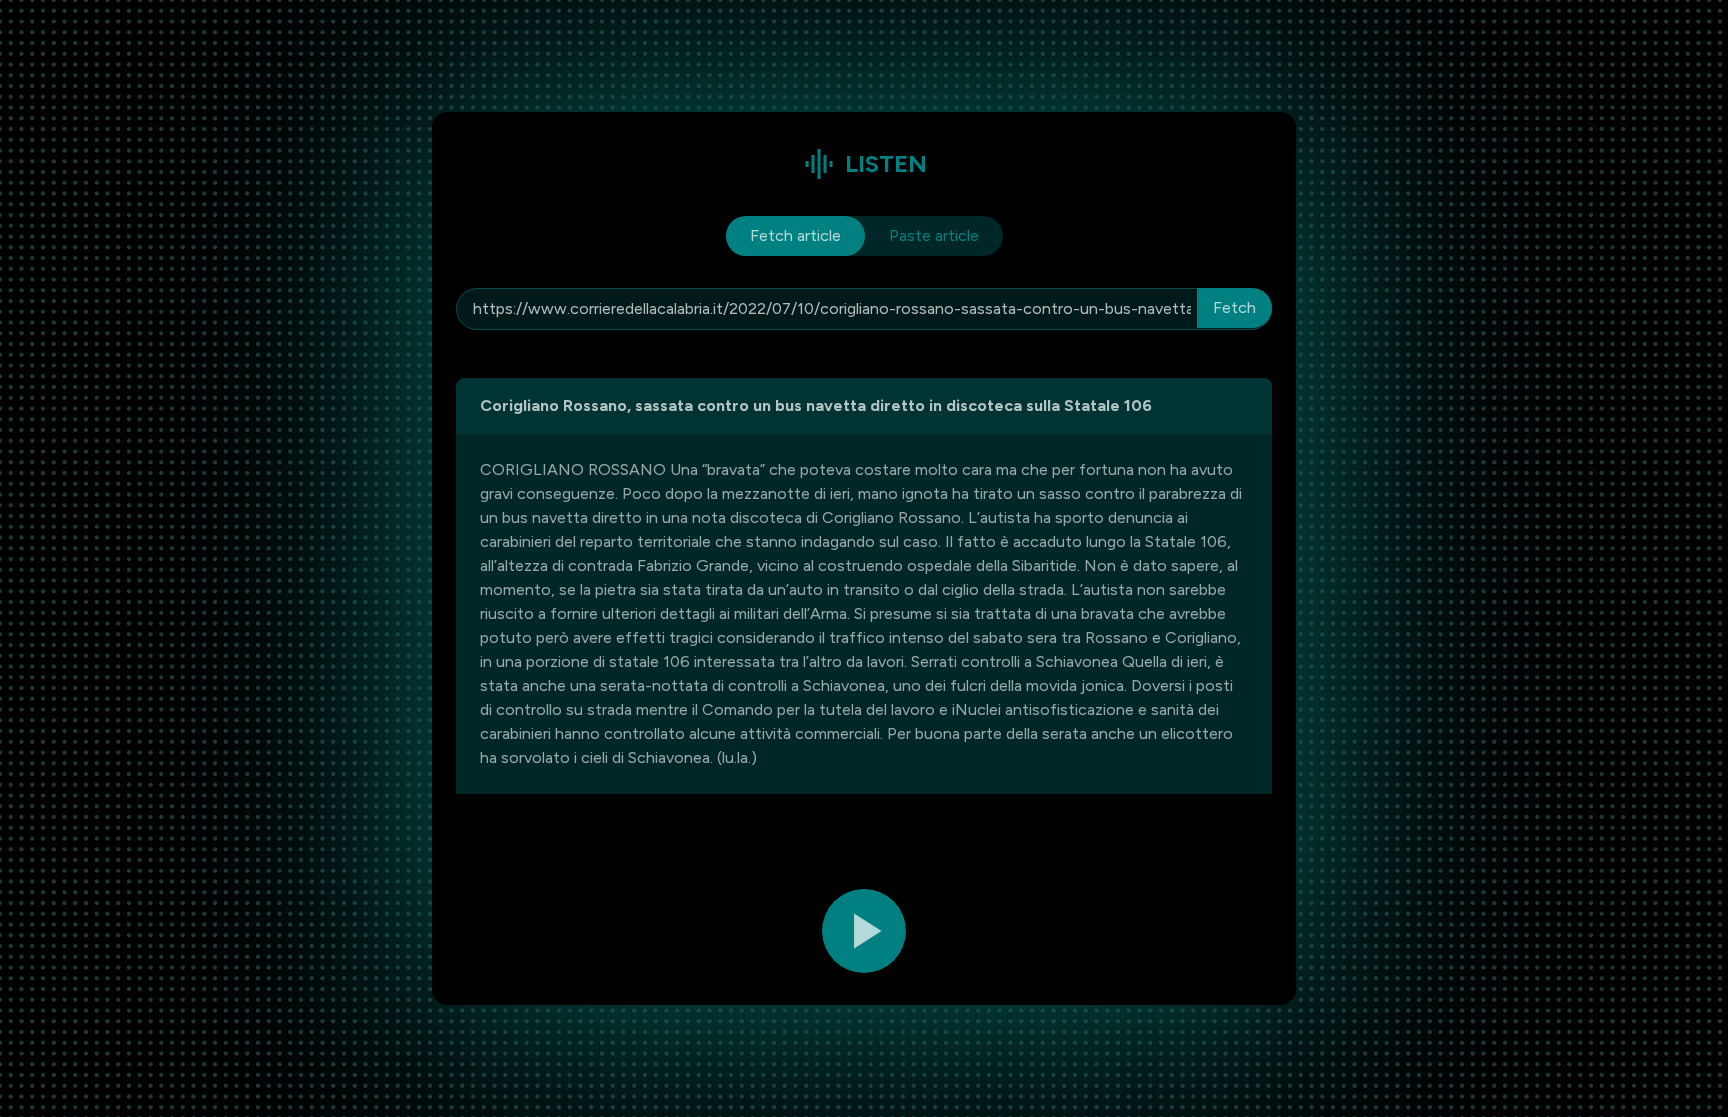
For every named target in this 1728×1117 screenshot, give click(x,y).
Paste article (934, 235)
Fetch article (795, 235)
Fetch (1234, 307)
